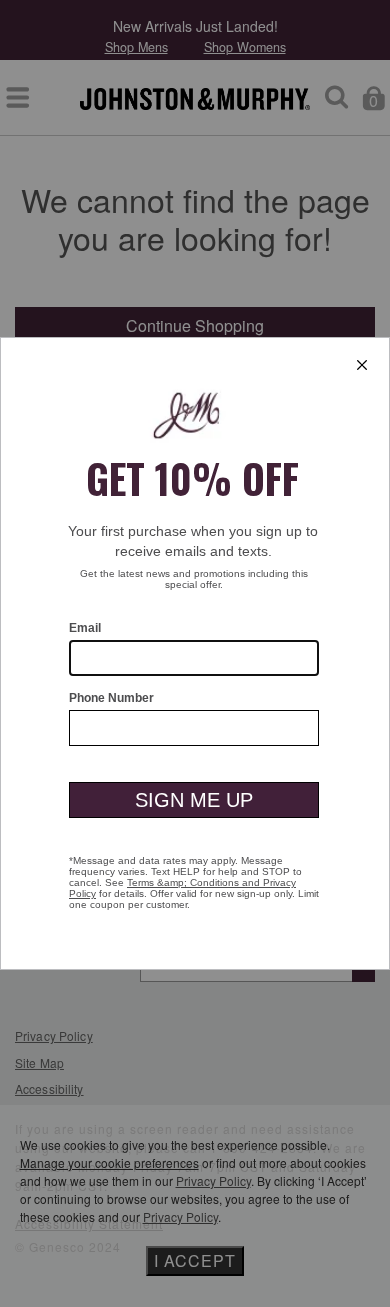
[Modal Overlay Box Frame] (195, 653)
